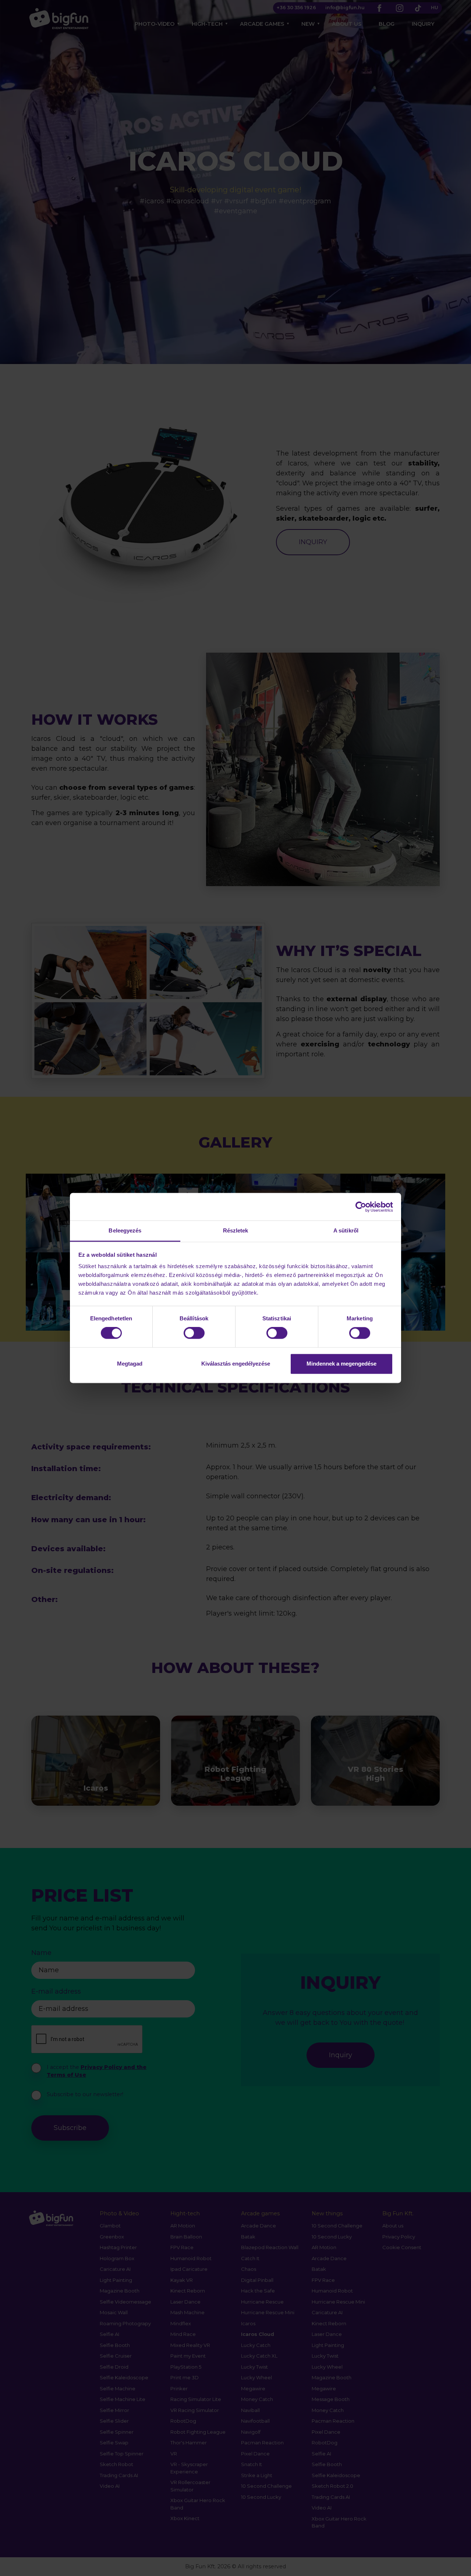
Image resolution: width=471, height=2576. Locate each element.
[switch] (194, 1333)
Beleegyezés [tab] (125, 1230)
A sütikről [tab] (346, 1230)
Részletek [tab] (236, 1230)
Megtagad (130, 1364)
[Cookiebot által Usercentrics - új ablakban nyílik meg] (361, 1207)
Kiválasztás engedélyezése (236, 1364)
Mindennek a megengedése (341, 1364)
